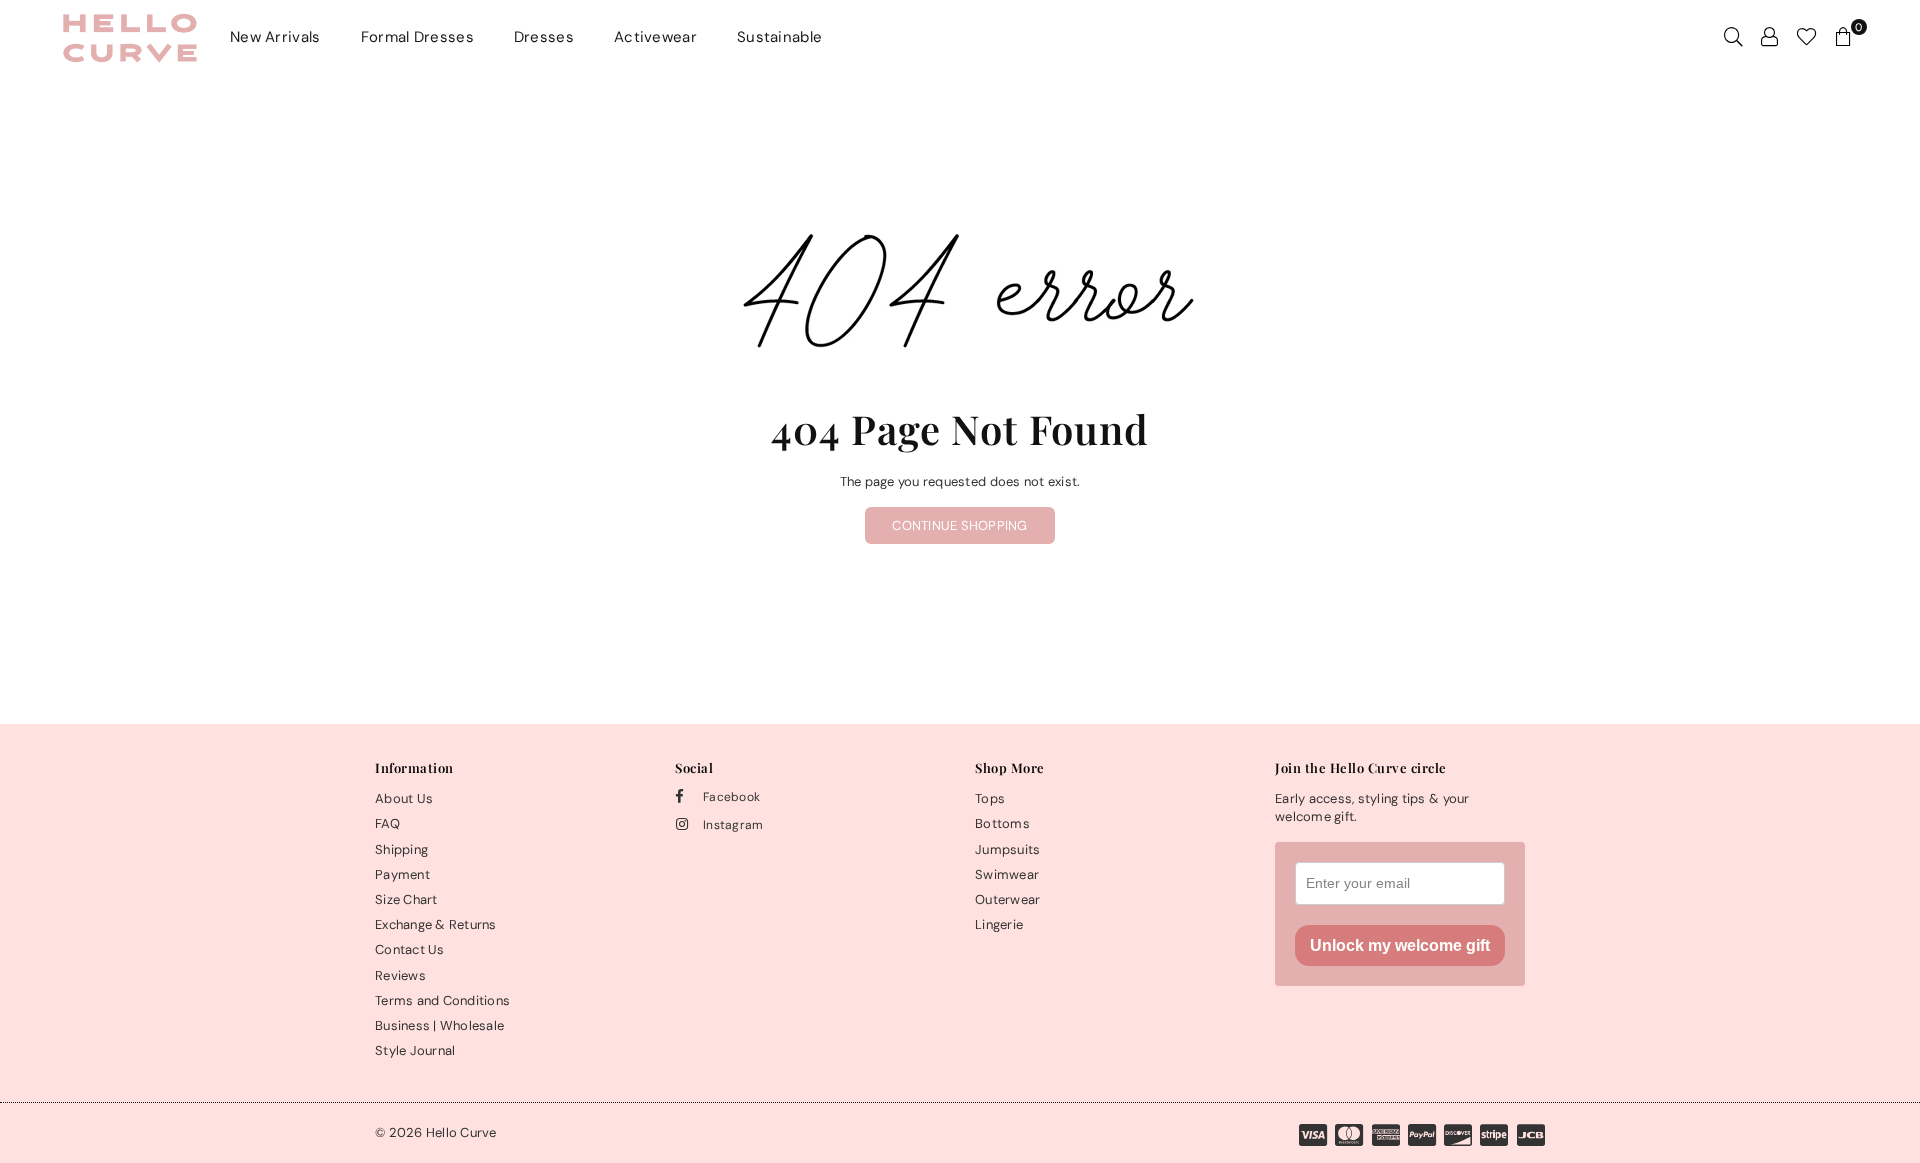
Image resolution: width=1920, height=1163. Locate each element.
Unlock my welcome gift (1400, 945)
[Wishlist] (1806, 37)
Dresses (544, 37)
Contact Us (410, 949)
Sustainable (779, 37)
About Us (404, 798)
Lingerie (999, 924)
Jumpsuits (1007, 849)
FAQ (387, 823)
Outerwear (1007, 899)
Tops (990, 798)
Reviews (400, 975)
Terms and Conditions (442, 1000)
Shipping (401, 849)
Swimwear (1007, 874)
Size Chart (406, 899)
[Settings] (1769, 37)
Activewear (655, 37)
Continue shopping (959, 525)
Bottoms (1002, 823)
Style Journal (415, 1050)
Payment (402, 874)
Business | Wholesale (439, 1025)
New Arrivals (275, 37)
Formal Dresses (417, 37)
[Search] (1733, 37)
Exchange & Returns (436, 924)
